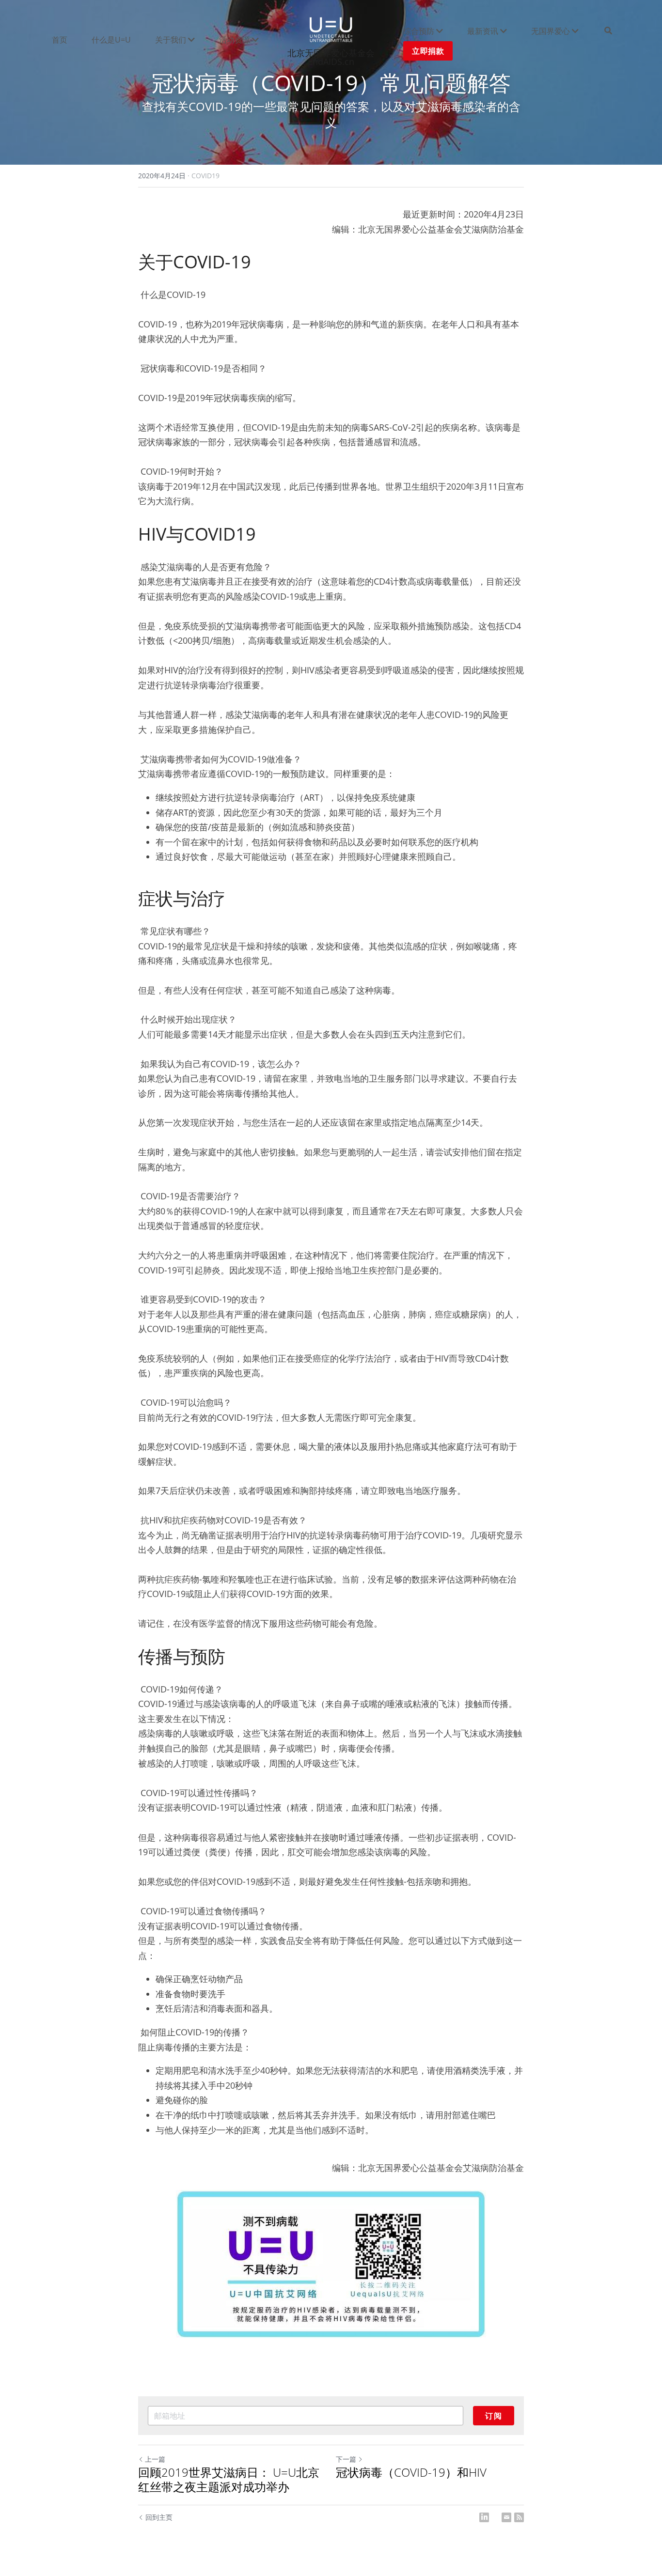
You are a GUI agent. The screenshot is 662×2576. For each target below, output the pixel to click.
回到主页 (159, 2517)
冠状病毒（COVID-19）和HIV (411, 2472)
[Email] (506, 2517)
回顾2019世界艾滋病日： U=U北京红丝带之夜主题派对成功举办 (229, 2480)
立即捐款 (428, 51)
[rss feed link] (519, 2517)
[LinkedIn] (484, 2517)
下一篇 (346, 2459)
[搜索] (608, 31)
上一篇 (155, 2459)
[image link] (331, 28)
